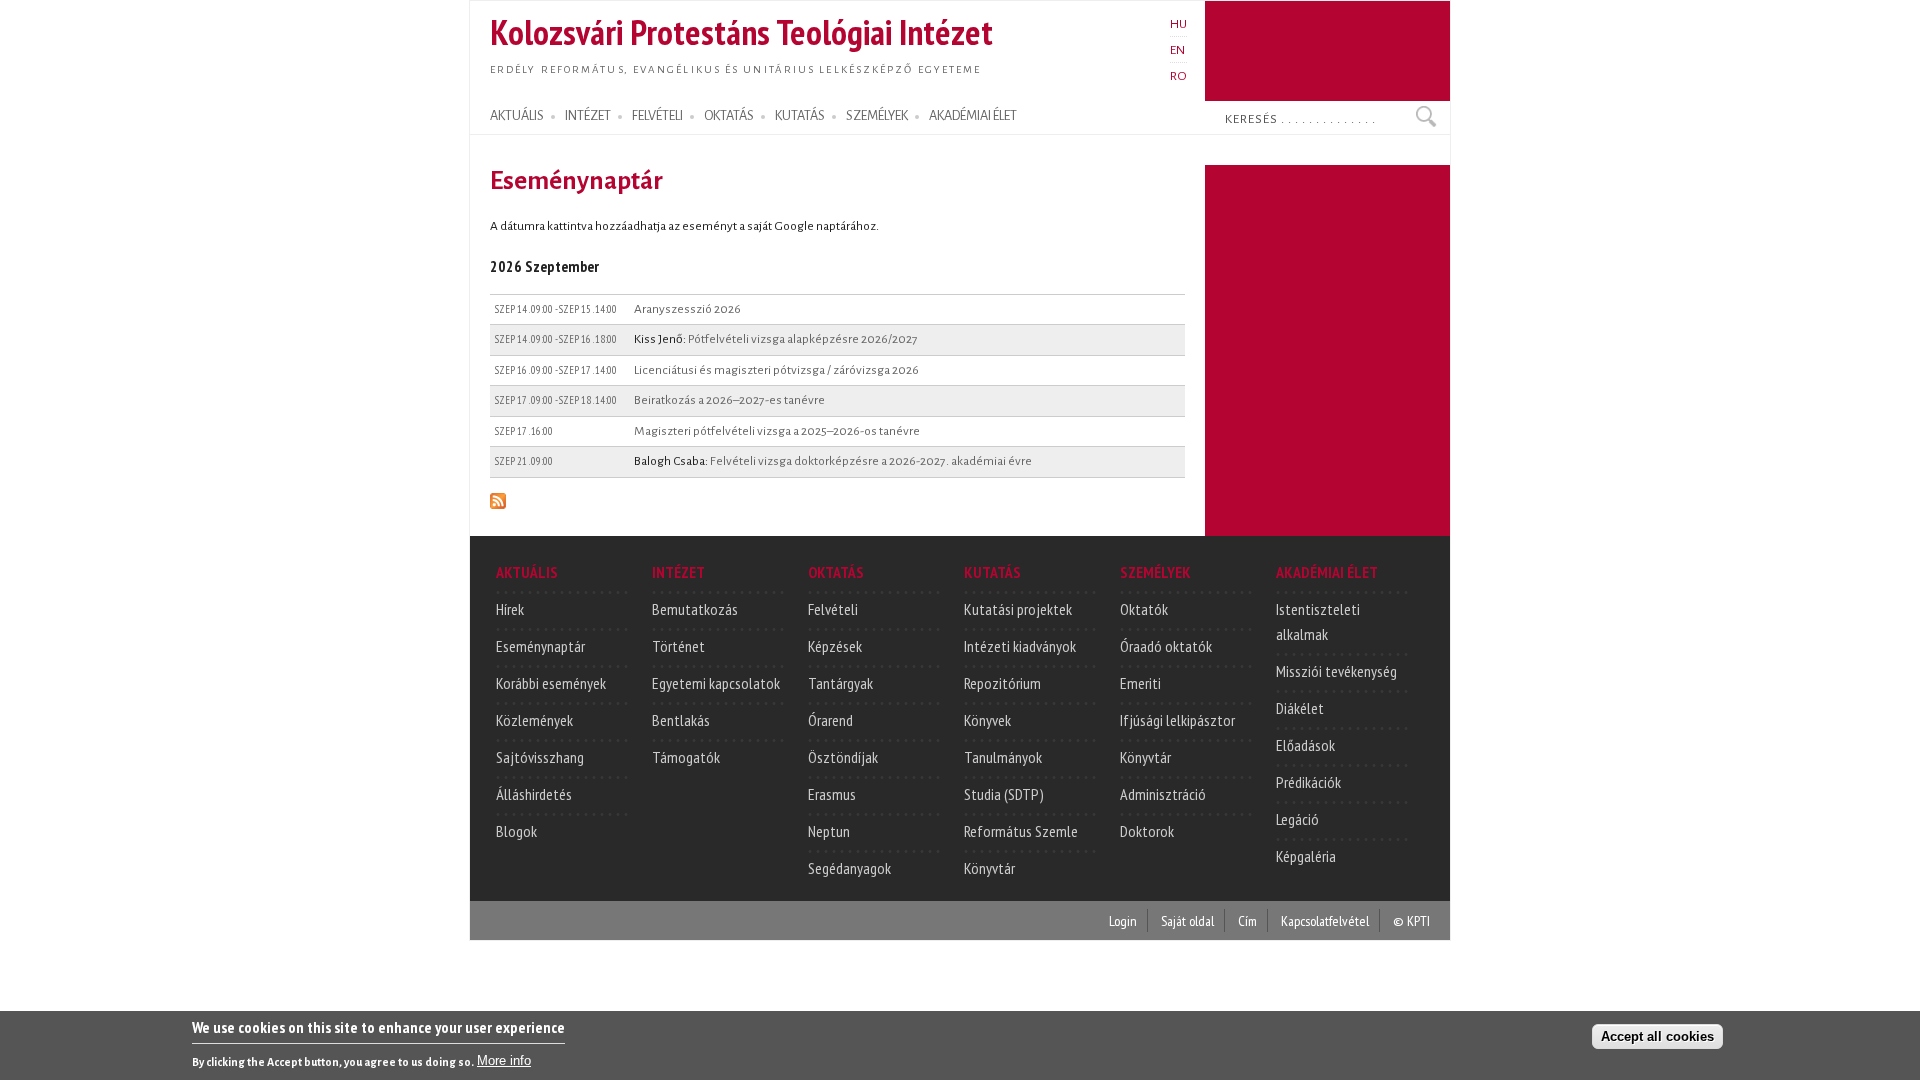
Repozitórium (1002, 683)
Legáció (1297, 819)
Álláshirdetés (534, 794)
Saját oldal (1187, 920)
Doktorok (1147, 831)
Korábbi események (551, 683)
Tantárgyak (840, 683)
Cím (1247, 920)
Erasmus (832, 794)
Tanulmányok (1003, 757)
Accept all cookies (1657, 1036)
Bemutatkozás (695, 609)
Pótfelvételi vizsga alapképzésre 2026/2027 (803, 339)
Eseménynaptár (540, 646)
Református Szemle (1021, 831)
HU (1178, 24)
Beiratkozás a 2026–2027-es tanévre (729, 400)
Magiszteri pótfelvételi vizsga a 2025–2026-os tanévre (777, 431)
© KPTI (1411, 920)
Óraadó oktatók (1166, 646)
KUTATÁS (800, 116)
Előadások (1305, 745)
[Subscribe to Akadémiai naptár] (498, 497)
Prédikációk (1308, 782)
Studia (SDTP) (1004, 794)
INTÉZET (588, 116)
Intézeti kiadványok (1020, 646)
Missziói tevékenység (1336, 671)
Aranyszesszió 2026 (687, 309)
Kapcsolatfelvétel (1325, 920)
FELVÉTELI (657, 116)
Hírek (510, 609)
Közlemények (534, 720)
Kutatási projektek (1018, 609)
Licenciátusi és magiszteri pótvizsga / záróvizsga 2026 (776, 370)
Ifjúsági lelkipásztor (1177, 720)
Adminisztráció (1163, 794)
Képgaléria (1306, 856)
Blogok (516, 831)
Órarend (830, 720)
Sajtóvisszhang (540, 757)
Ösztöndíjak (843, 757)
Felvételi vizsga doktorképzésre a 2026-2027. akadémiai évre (871, 461)
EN (1177, 50)
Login (1123, 920)
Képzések (835, 646)
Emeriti (1140, 683)
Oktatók (1144, 609)
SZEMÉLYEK (877, 116)
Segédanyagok (849, 868)
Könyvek (987, 720)
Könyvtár (989, 868)
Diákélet (1300, 708)
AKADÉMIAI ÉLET (973, 116)
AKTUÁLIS (517, 116)
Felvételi (833, 609)
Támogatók (686, 757)
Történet (678, 646)
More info (504, 1060)
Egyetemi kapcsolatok (716, 683)
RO (1178, 76)
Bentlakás (681, 720)
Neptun (829, 831)
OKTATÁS (729, 116)
